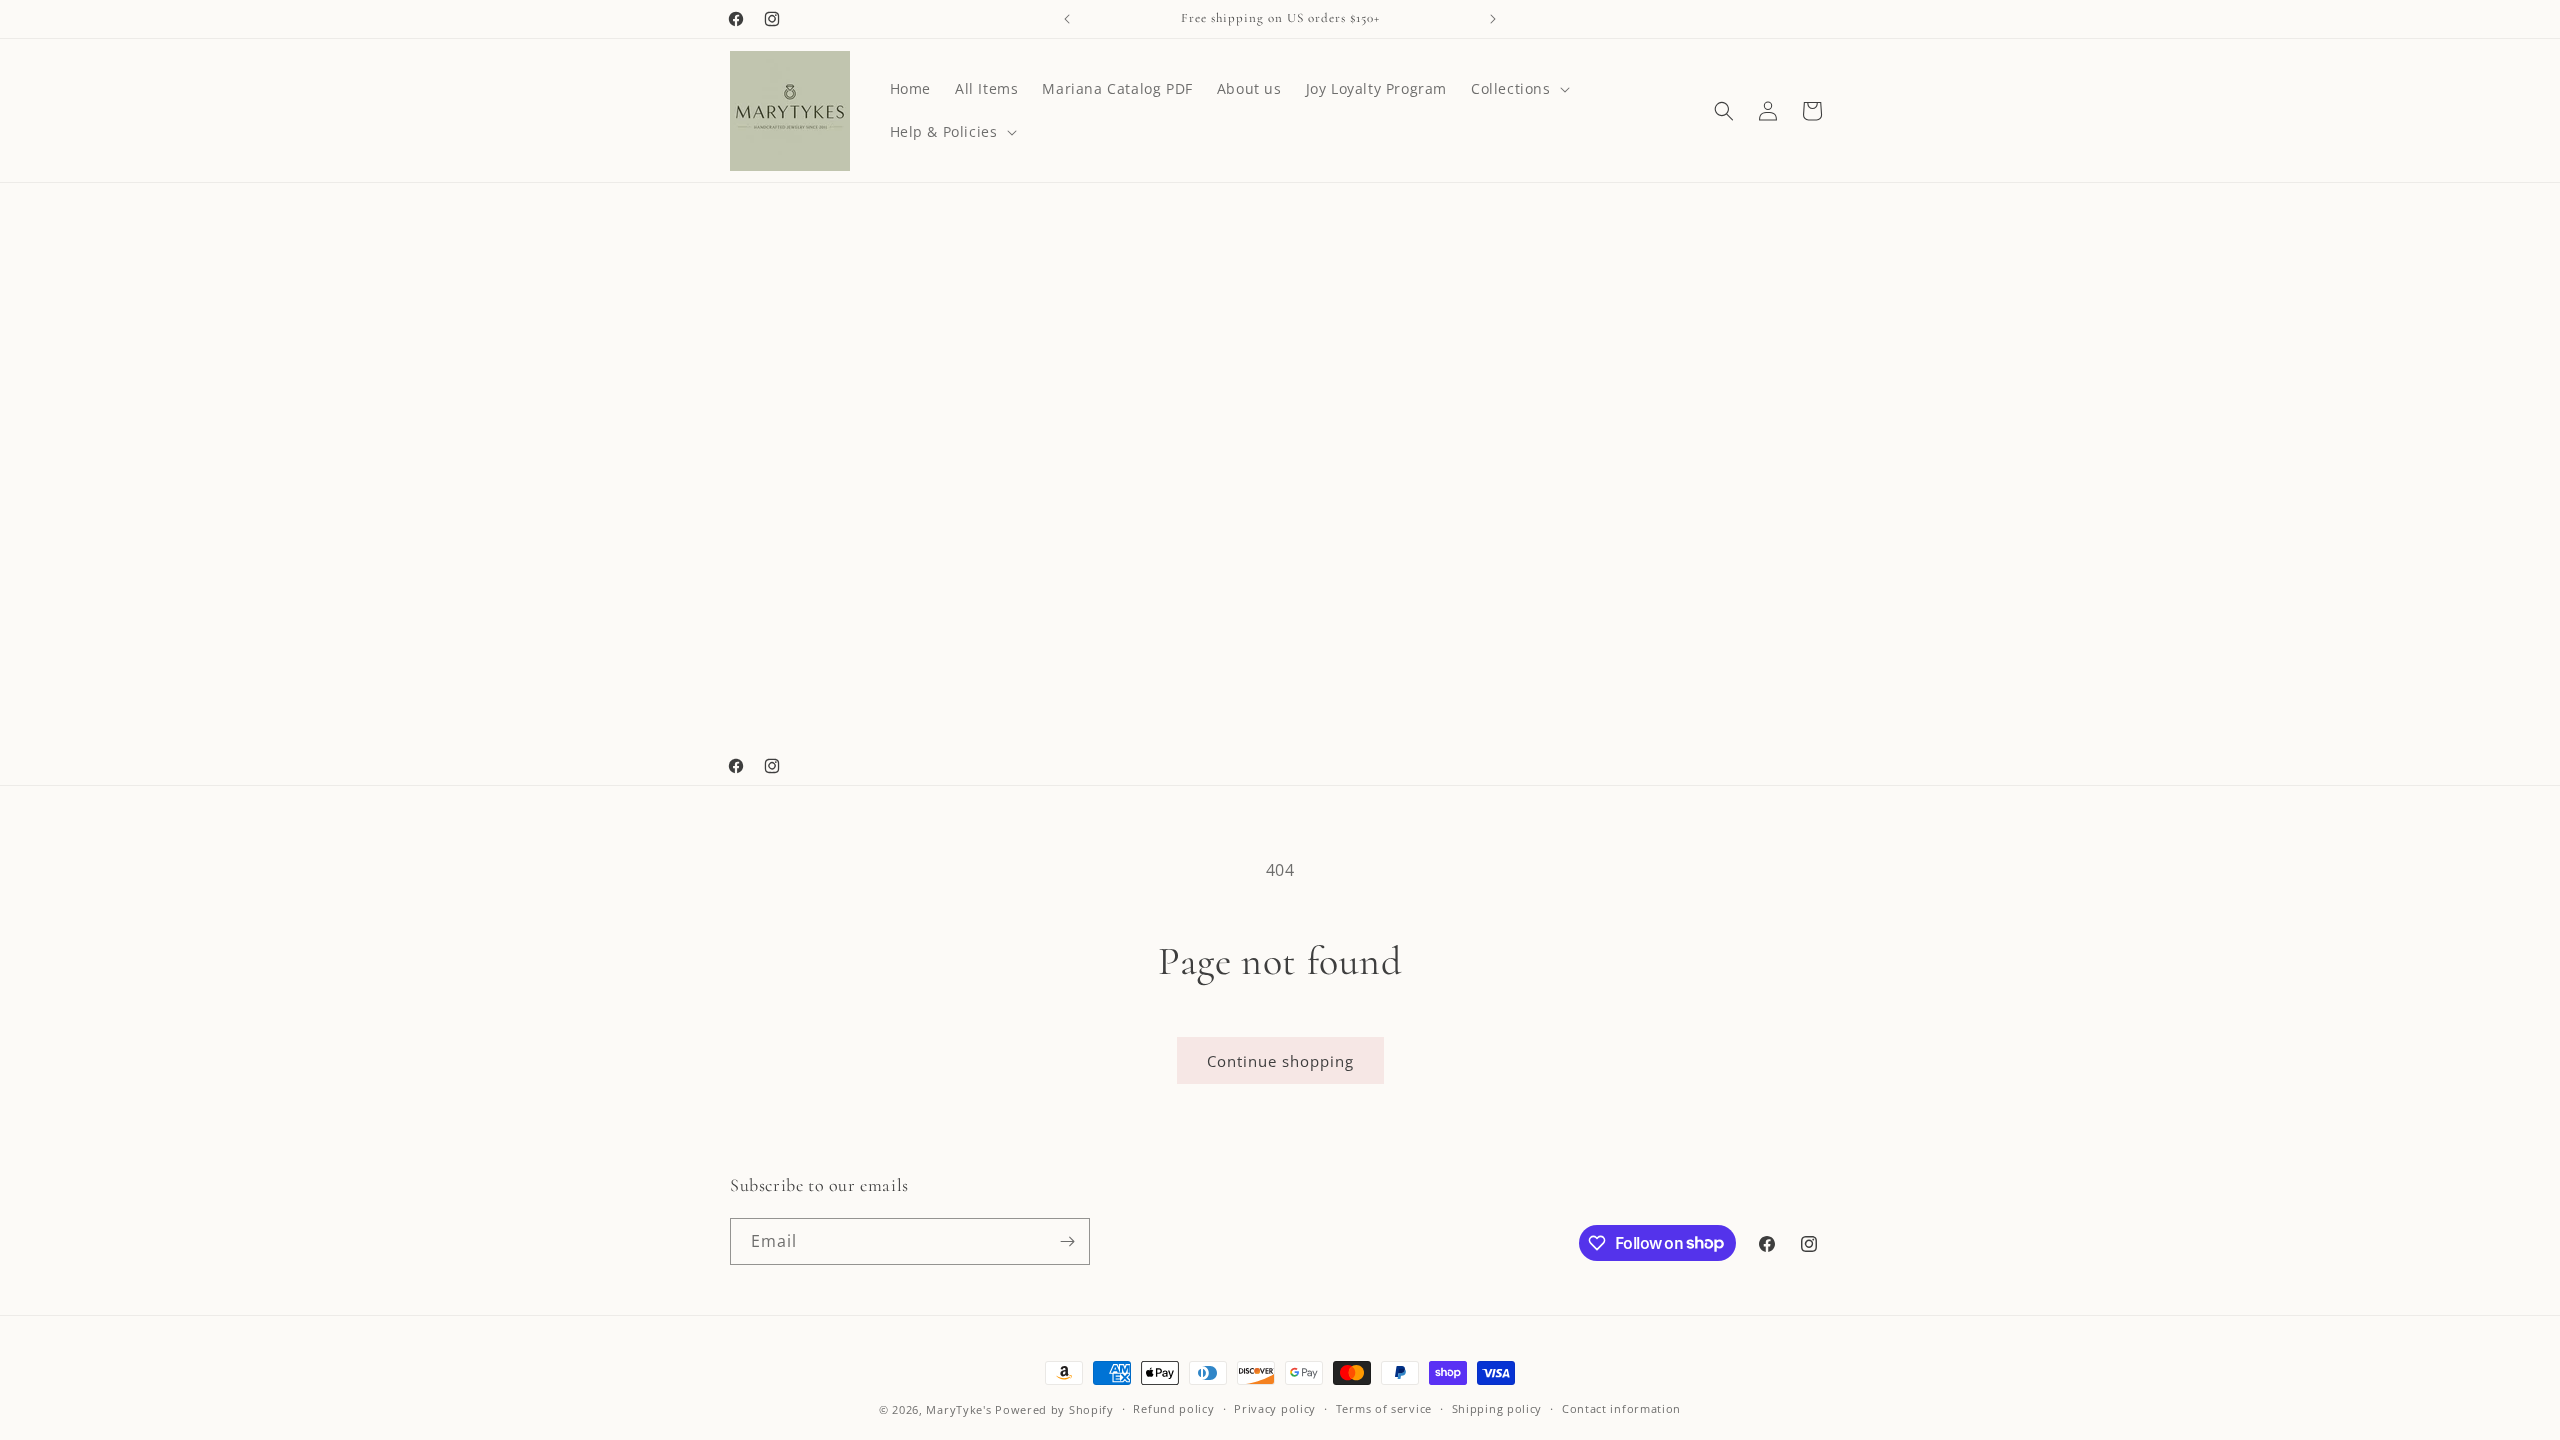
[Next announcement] (1493, 19)
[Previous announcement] (1067, 19)
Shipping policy (1497, 1408)
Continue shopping (1280, 1061)
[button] (1518, 89)
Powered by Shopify (1054, 1409)
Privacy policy (1275, 1408)
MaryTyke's (958, 1409)
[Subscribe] (1067, 1241)
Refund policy (1173, 1408)
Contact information (1621, 1408)
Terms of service (1384, 1408)
